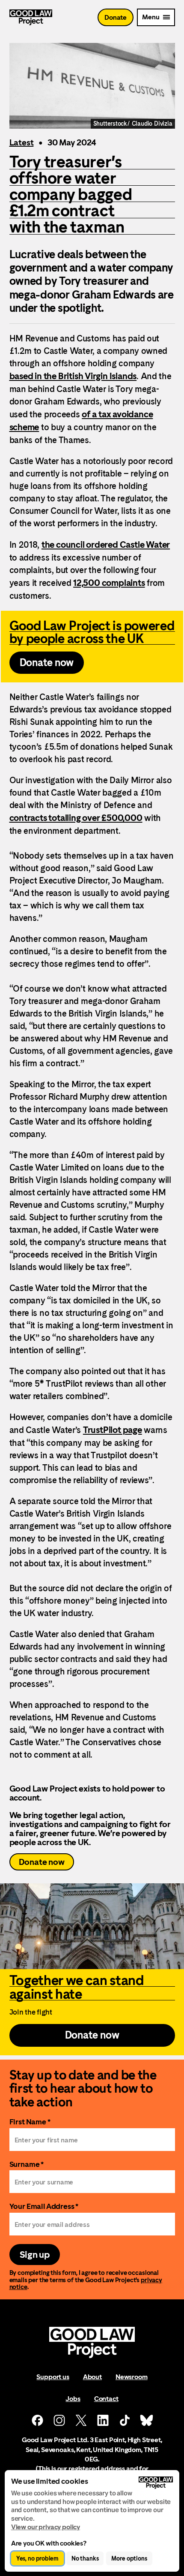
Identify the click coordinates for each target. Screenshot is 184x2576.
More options (129, 2558)
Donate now (42, 1862)
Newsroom (132, 2377)
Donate (116, 17)
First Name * (30, 2122)
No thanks (85, 2558)
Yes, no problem (37, 2558)
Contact (106, 2399)
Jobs (73, 2399)
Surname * (27, 2164)
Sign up (35, 2255)
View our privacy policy (46, 2527)
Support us (53, 2377)
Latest (22, 142)
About (92, 2377)
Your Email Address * (44, 2206)
